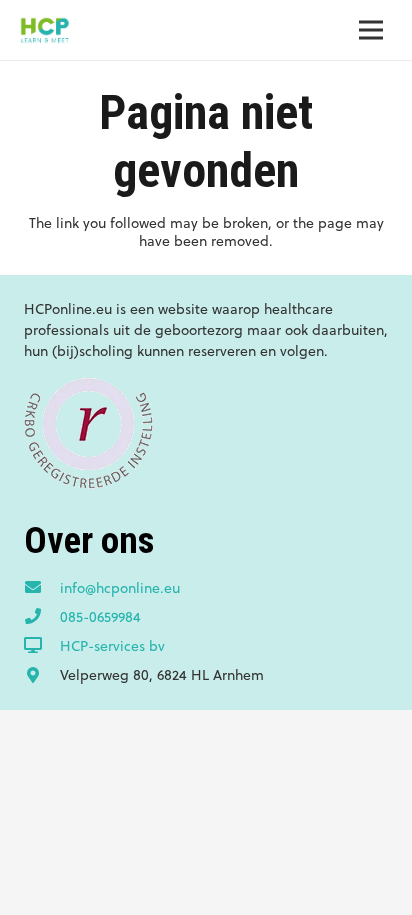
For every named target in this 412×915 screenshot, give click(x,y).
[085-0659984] (42, 617)
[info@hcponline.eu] (42, 588)
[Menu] (371, 30)
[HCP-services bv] (42, 646)
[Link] (44, 30)
